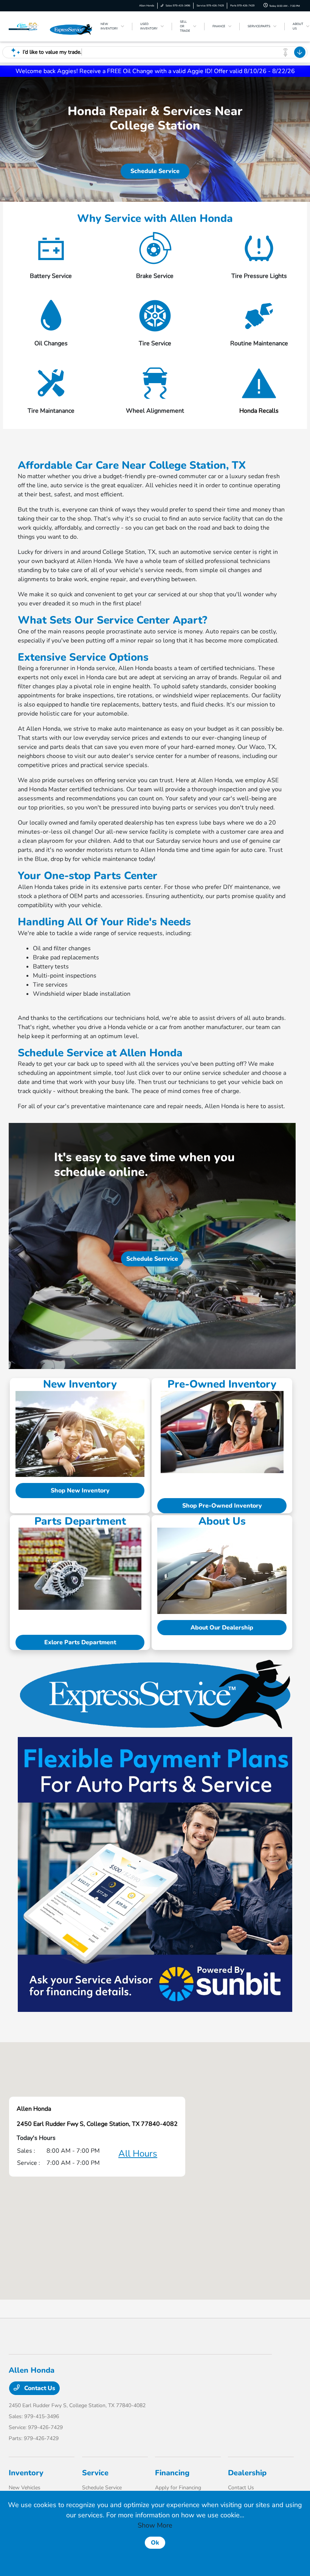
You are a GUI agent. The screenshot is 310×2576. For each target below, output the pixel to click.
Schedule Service (155, 171)
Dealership (247, 2473)
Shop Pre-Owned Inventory (222, 1506)
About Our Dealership (222, 1628)
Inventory (26, 2473)
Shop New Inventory (80, 1491)
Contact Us (39, 2388)
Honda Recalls (259, 411)
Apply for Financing (178, 2488)
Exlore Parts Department (80, 1642)
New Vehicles (25, 2488)
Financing (172, 2473)
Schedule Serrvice (152, 1259)
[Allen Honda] (29, 26)
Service (95, 2473)
